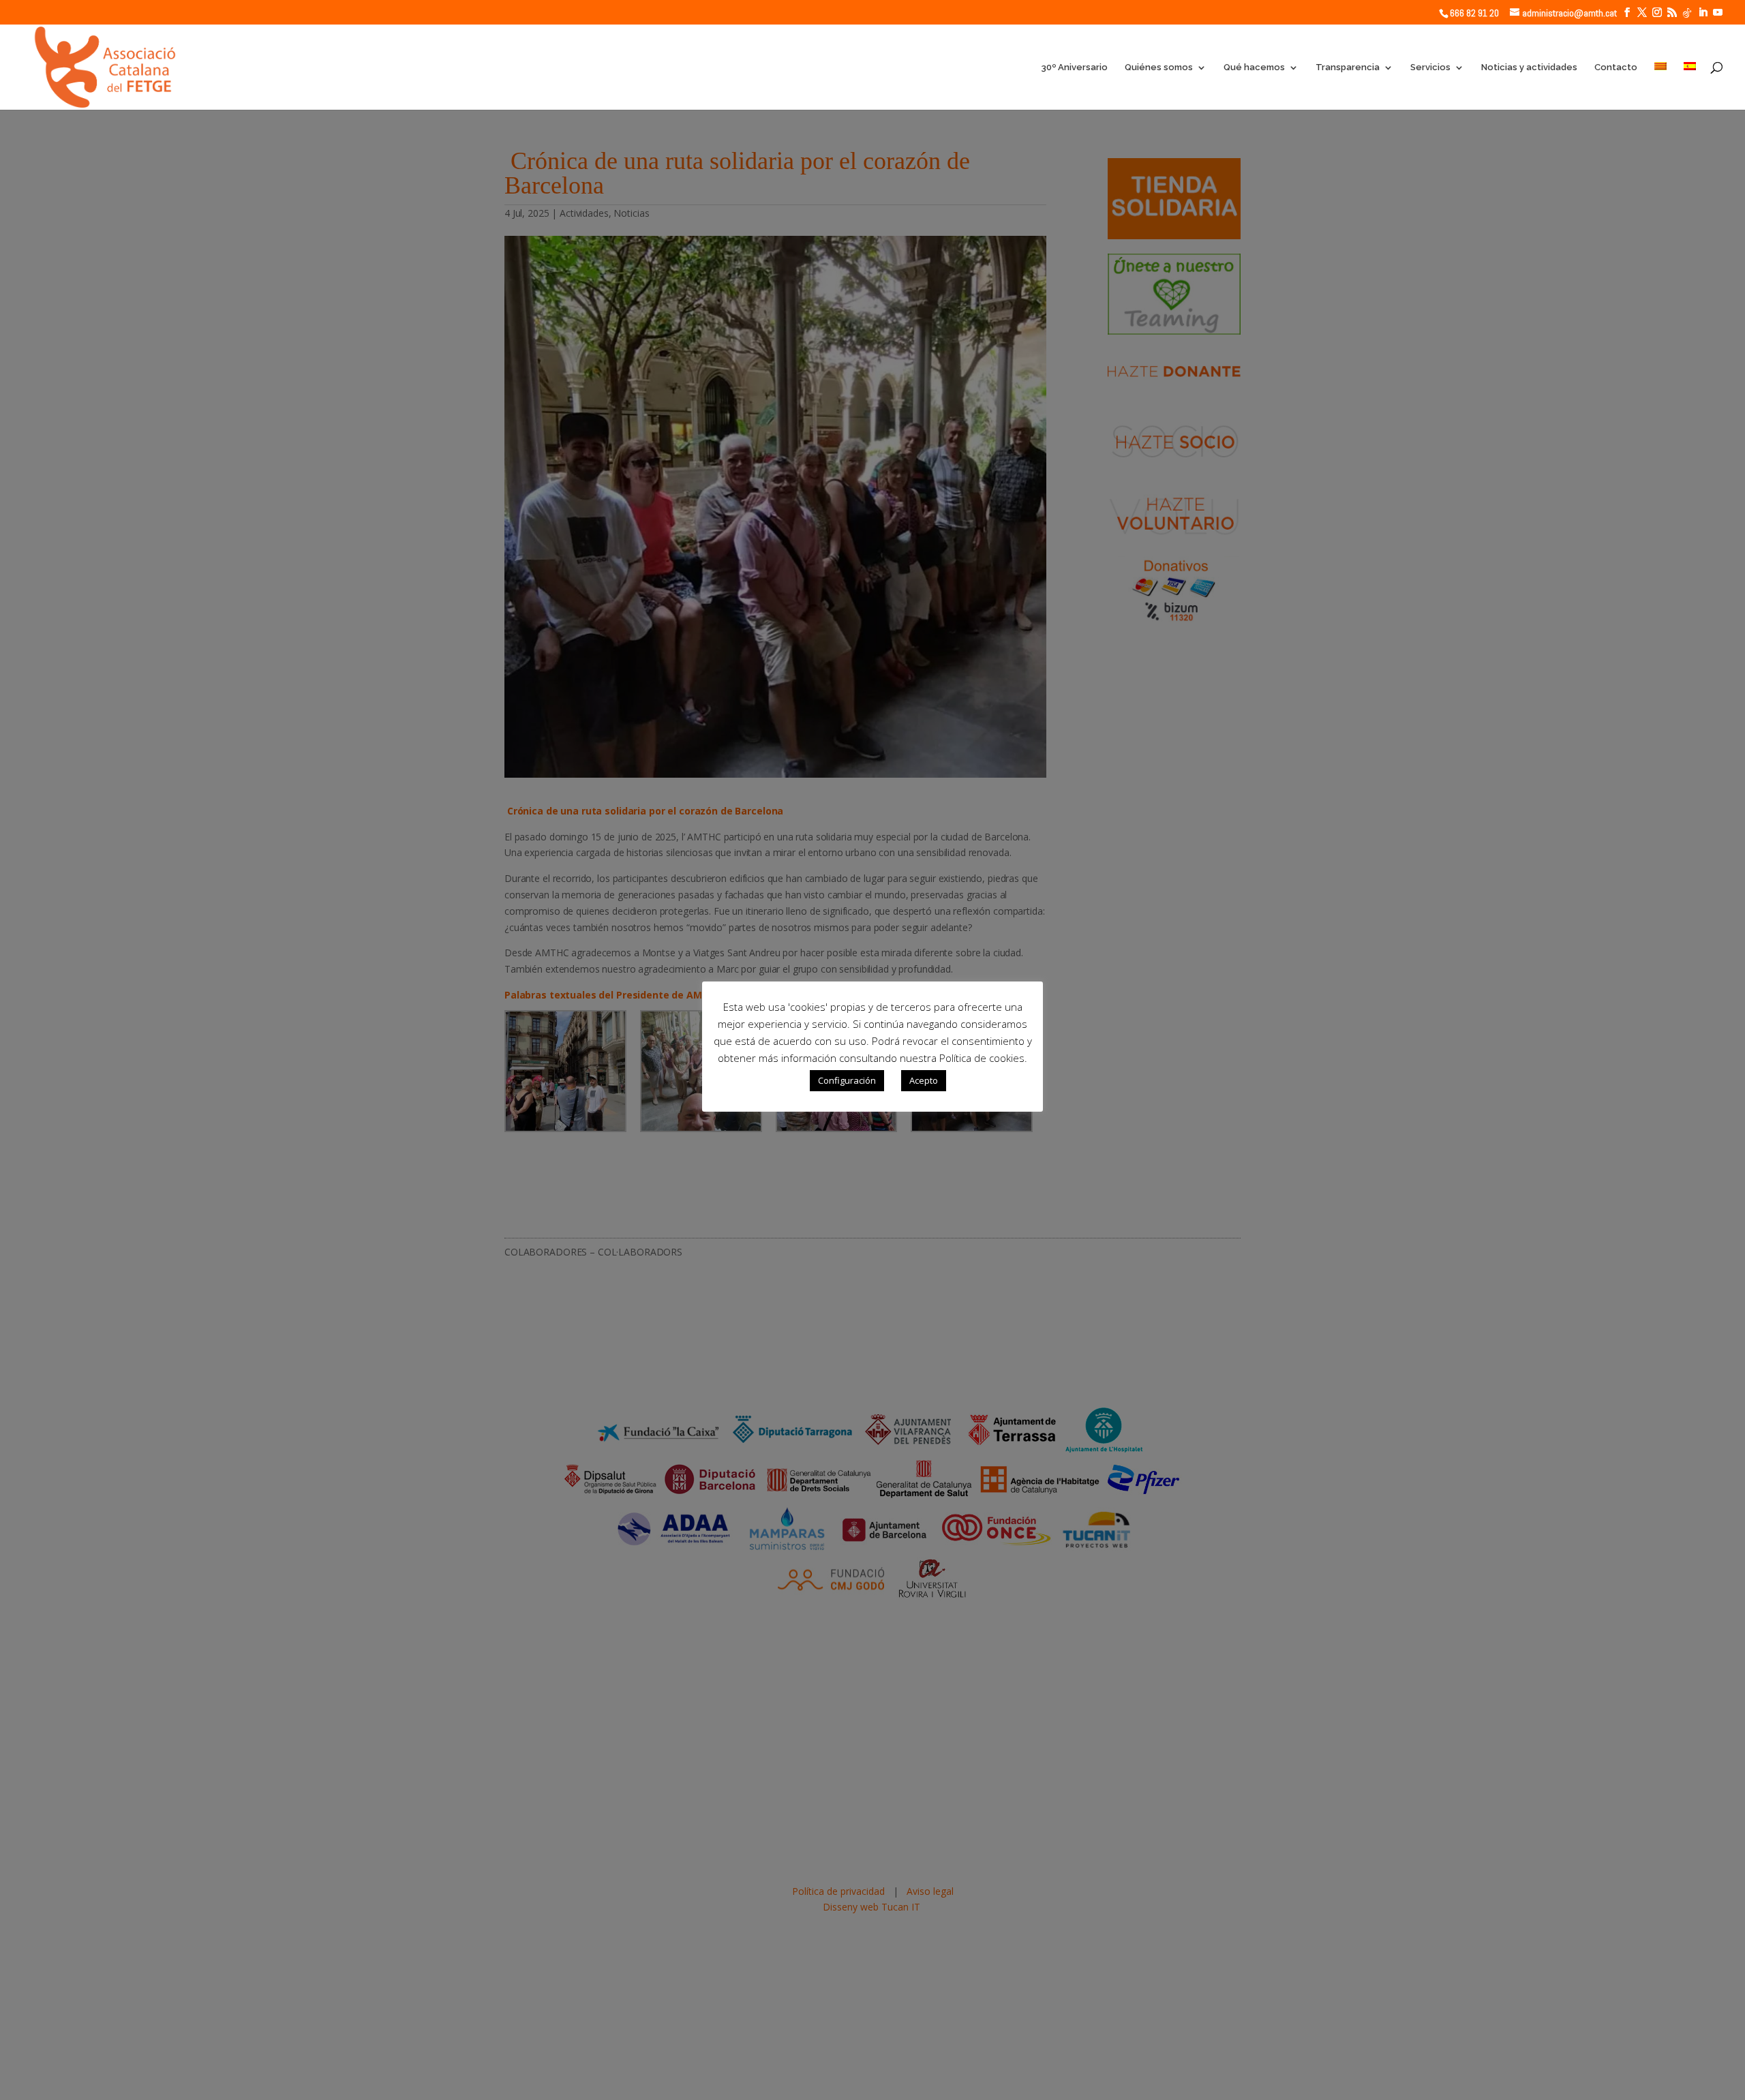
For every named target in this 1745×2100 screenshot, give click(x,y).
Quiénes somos (1159, 67)
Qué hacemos (1254, 67)
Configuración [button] (847, 1080)
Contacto (1616, 67)
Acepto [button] (924, 1080)
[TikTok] (1687, 13)
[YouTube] (1718, 13)
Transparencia (1348, 67)
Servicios (1430, 67)
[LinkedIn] (1703, 13)
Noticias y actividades (1529, 67)
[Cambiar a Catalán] (1660, 86)
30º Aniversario (1074, 67)
